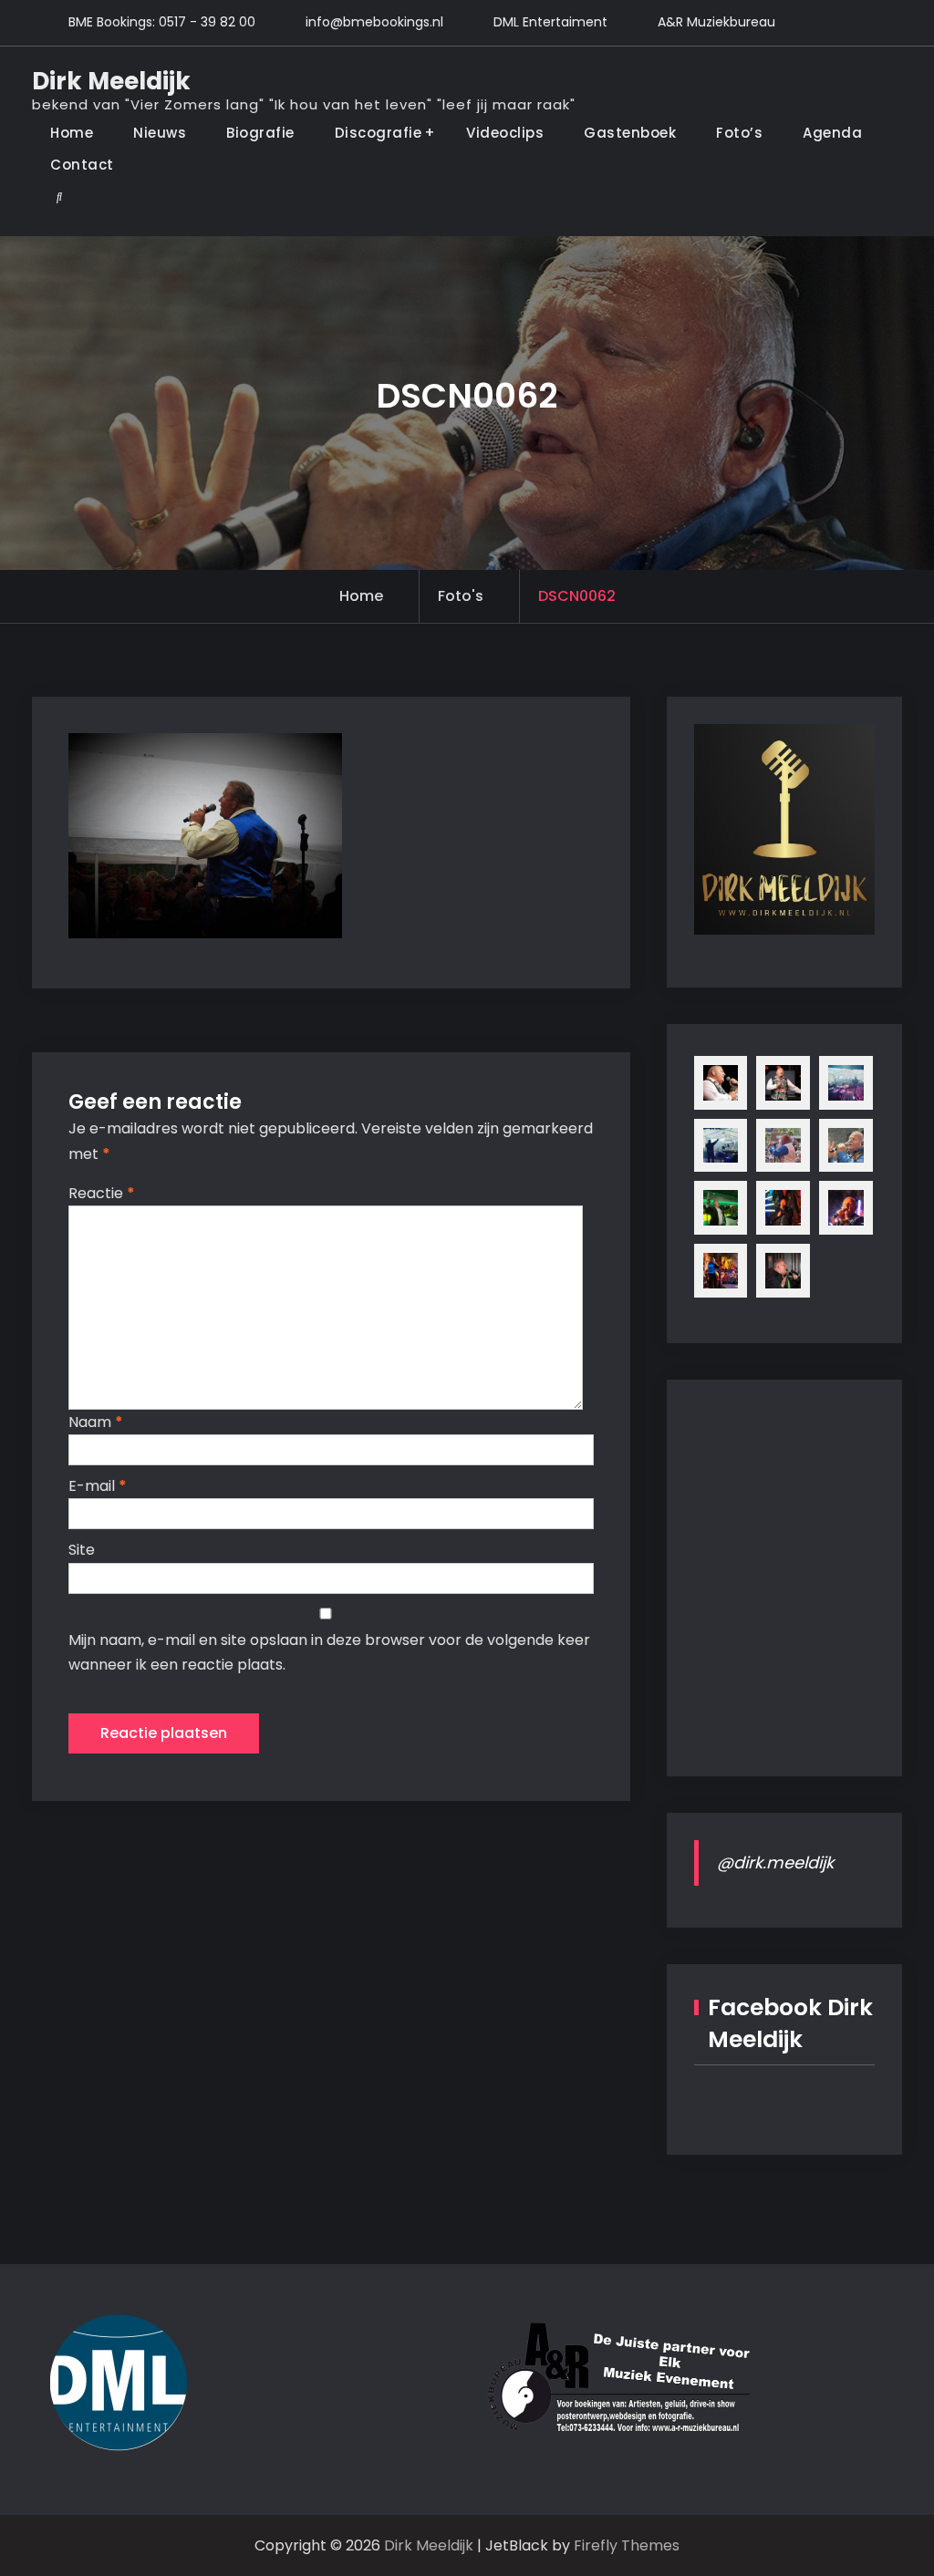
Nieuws (160, 133)
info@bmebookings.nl (374, 22)
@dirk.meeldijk (775, 1862)
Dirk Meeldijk (111, 81)
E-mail (98, 1486)
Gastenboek (630, 133)
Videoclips (505, 133)
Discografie (379, 133)
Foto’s (739, 133)
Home (72, 133)
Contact (82, 165)
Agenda (832, 133)
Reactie (102, 1193)
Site (82, 1550)
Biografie (260, 133)
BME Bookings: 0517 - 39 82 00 (162, 22)
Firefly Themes (627, 2545)
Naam (96, 1422)
